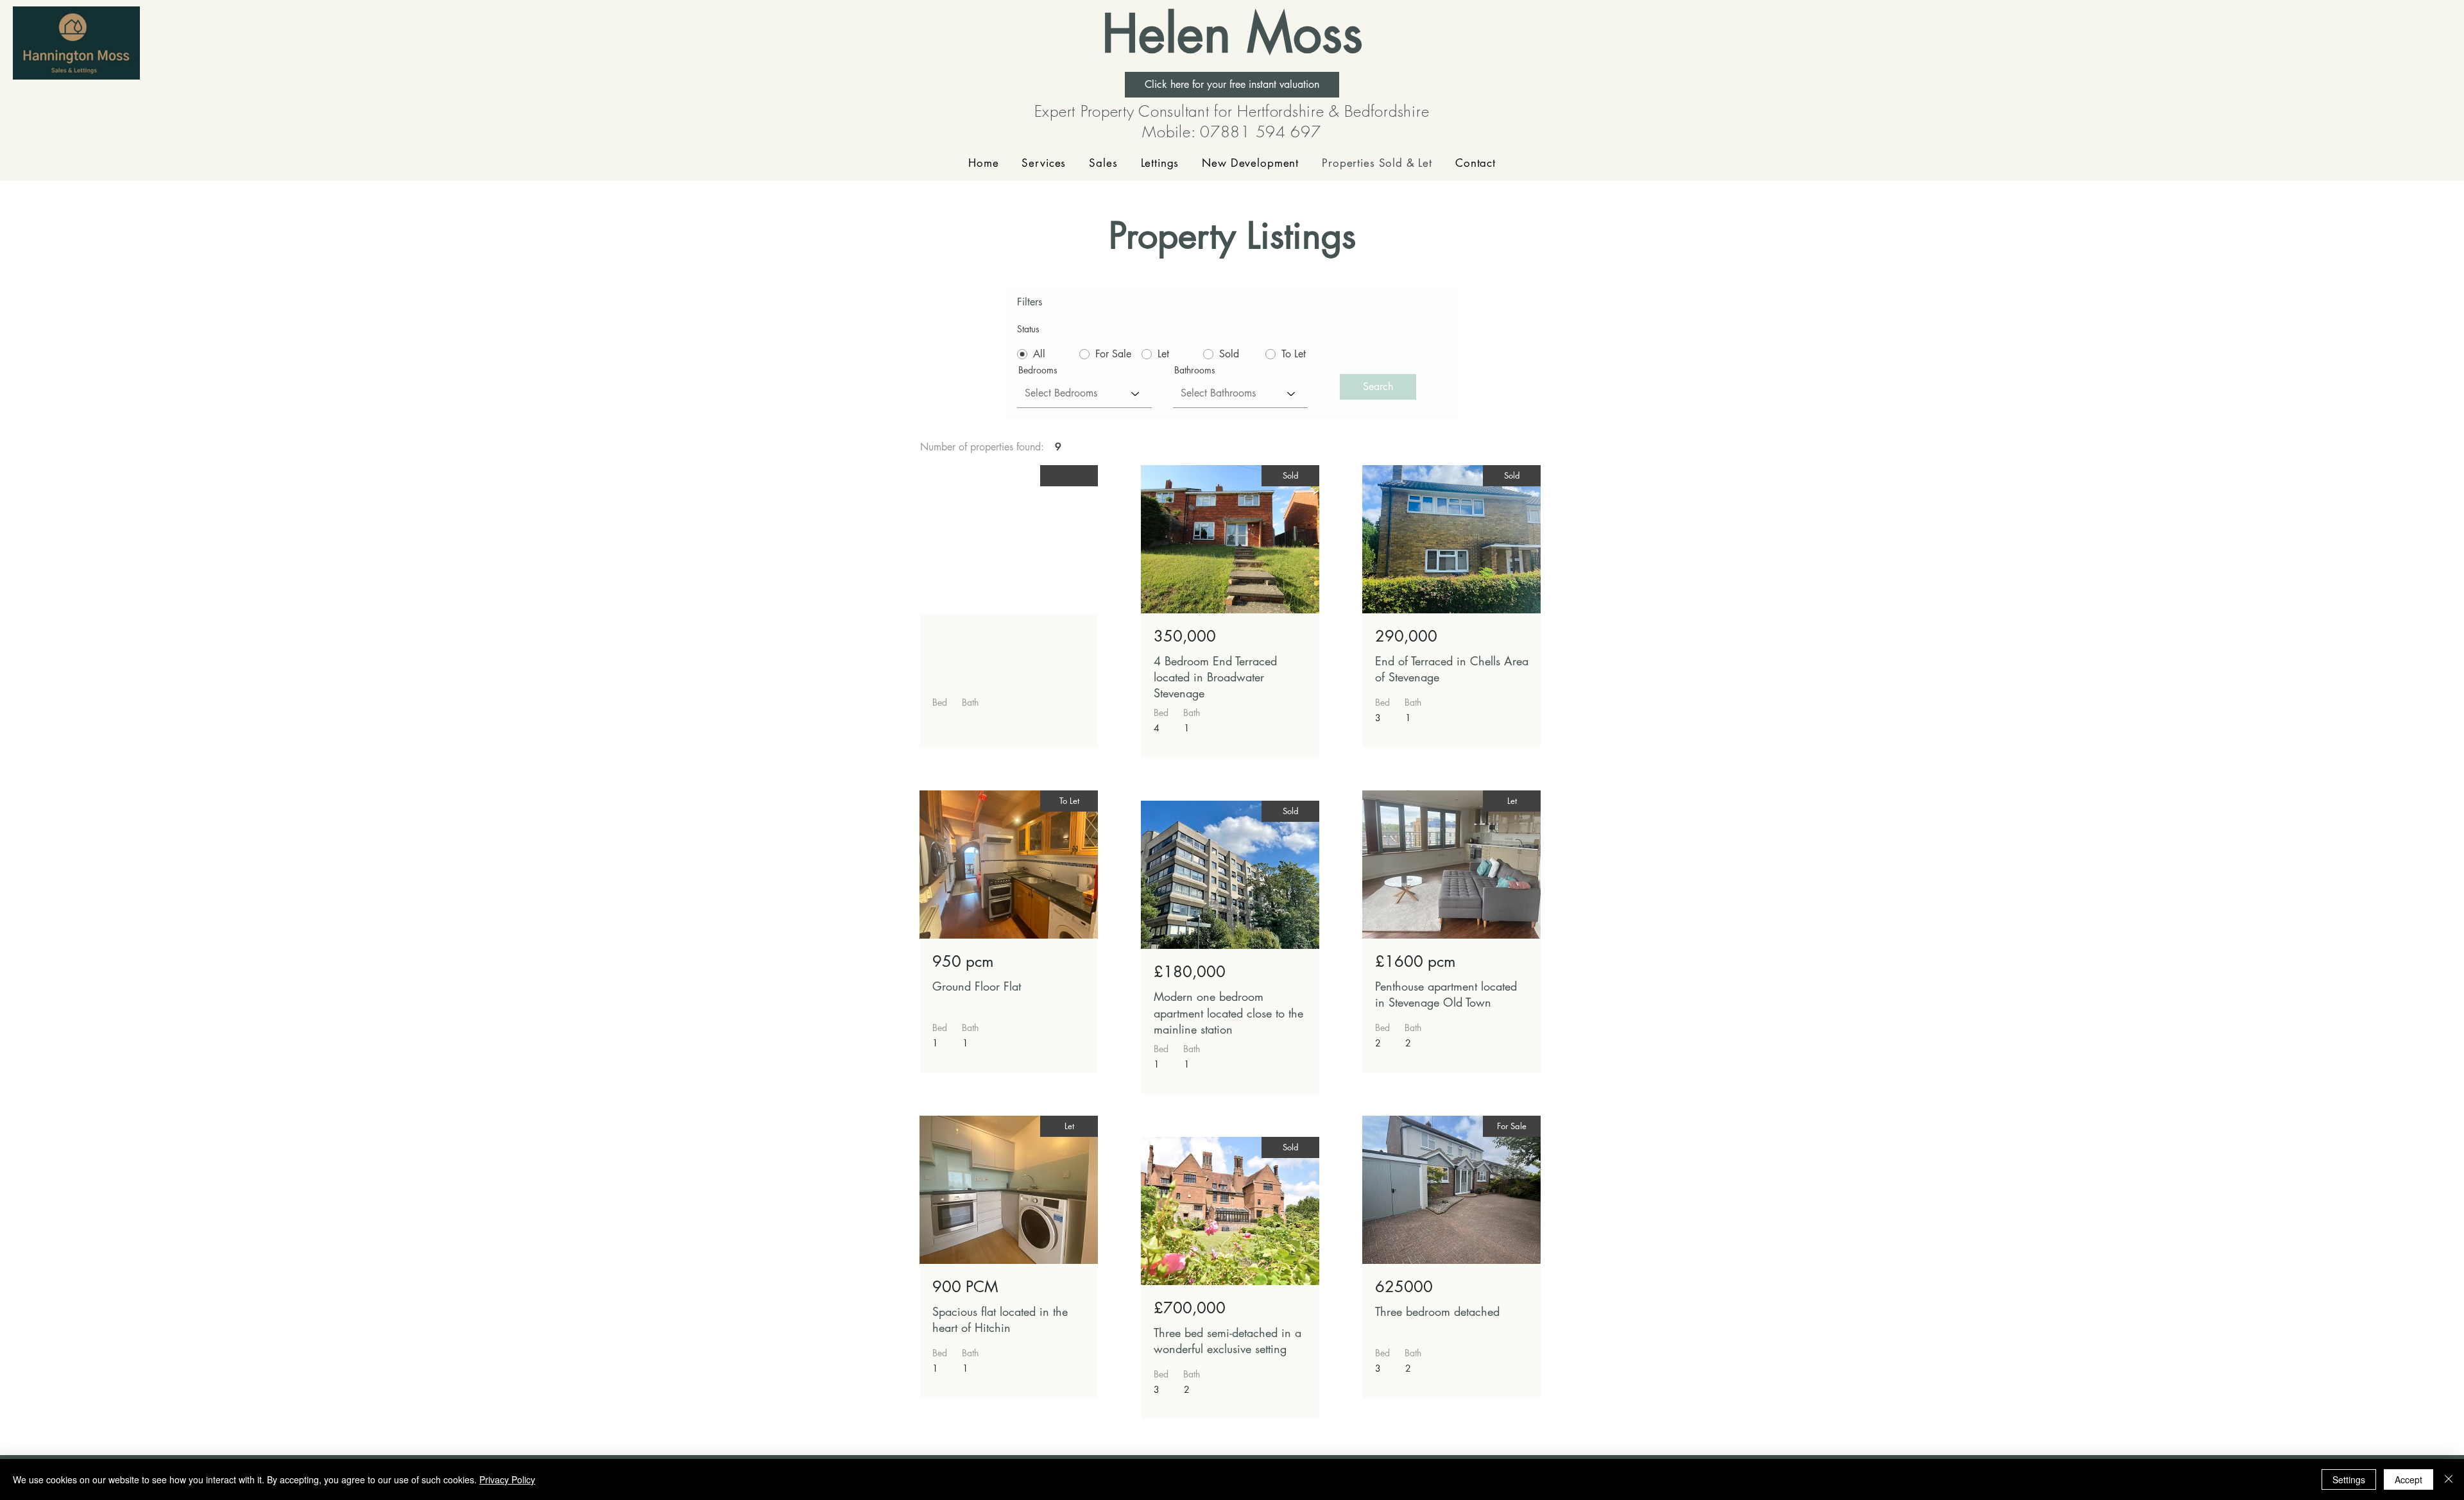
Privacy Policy (507, 1479)
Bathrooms (1195, 370)
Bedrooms (1038, 370)
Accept (2408, 1479)
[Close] (2449, 1479)
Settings (2349, 1479)
